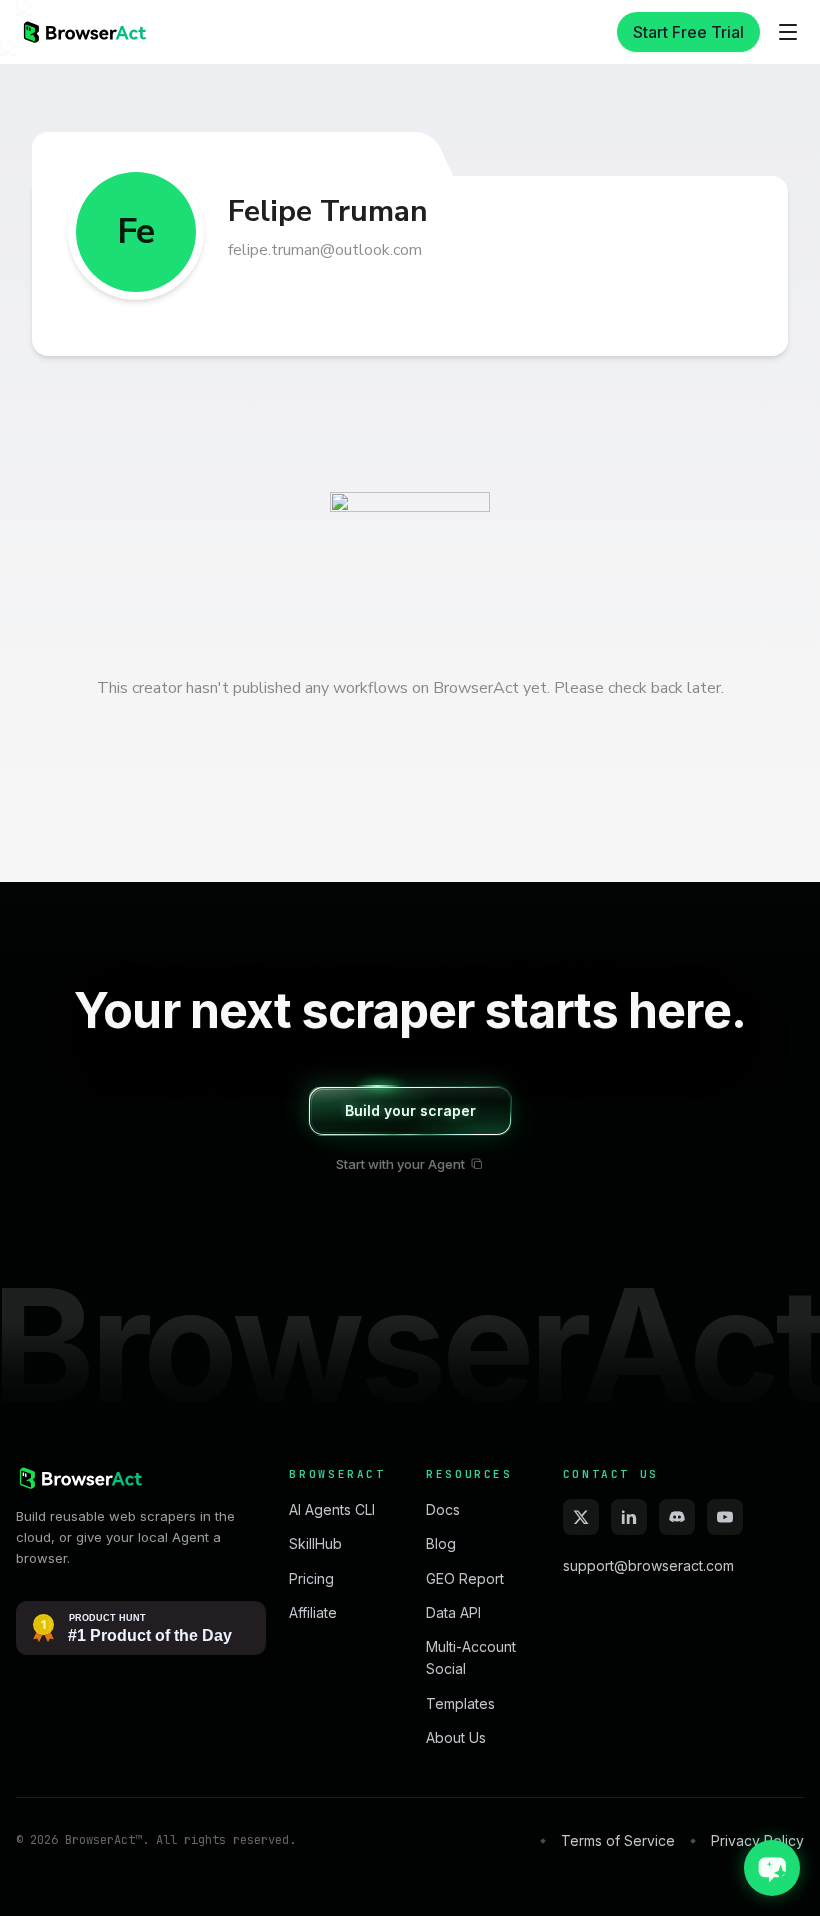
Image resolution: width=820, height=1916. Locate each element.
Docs (443, 1509)
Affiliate (313, 1612)
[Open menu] (788, 32)
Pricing (311, 1578)
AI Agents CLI (332, 1509)
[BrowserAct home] (83, 32)
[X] (581, 1517)
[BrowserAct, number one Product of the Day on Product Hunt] (141, 1628)
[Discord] (677, 1517)
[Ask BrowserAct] (772, 1868)
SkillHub (315, 1543)
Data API (453, 1612)
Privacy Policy (757, 1840)
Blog (441, 1543)
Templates (460, 1703)
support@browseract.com (648, 1565)
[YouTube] (725, 1517)
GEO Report (465, 1578)
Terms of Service (618, 1840)
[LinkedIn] (629, 1517)
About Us (456, 1737)
